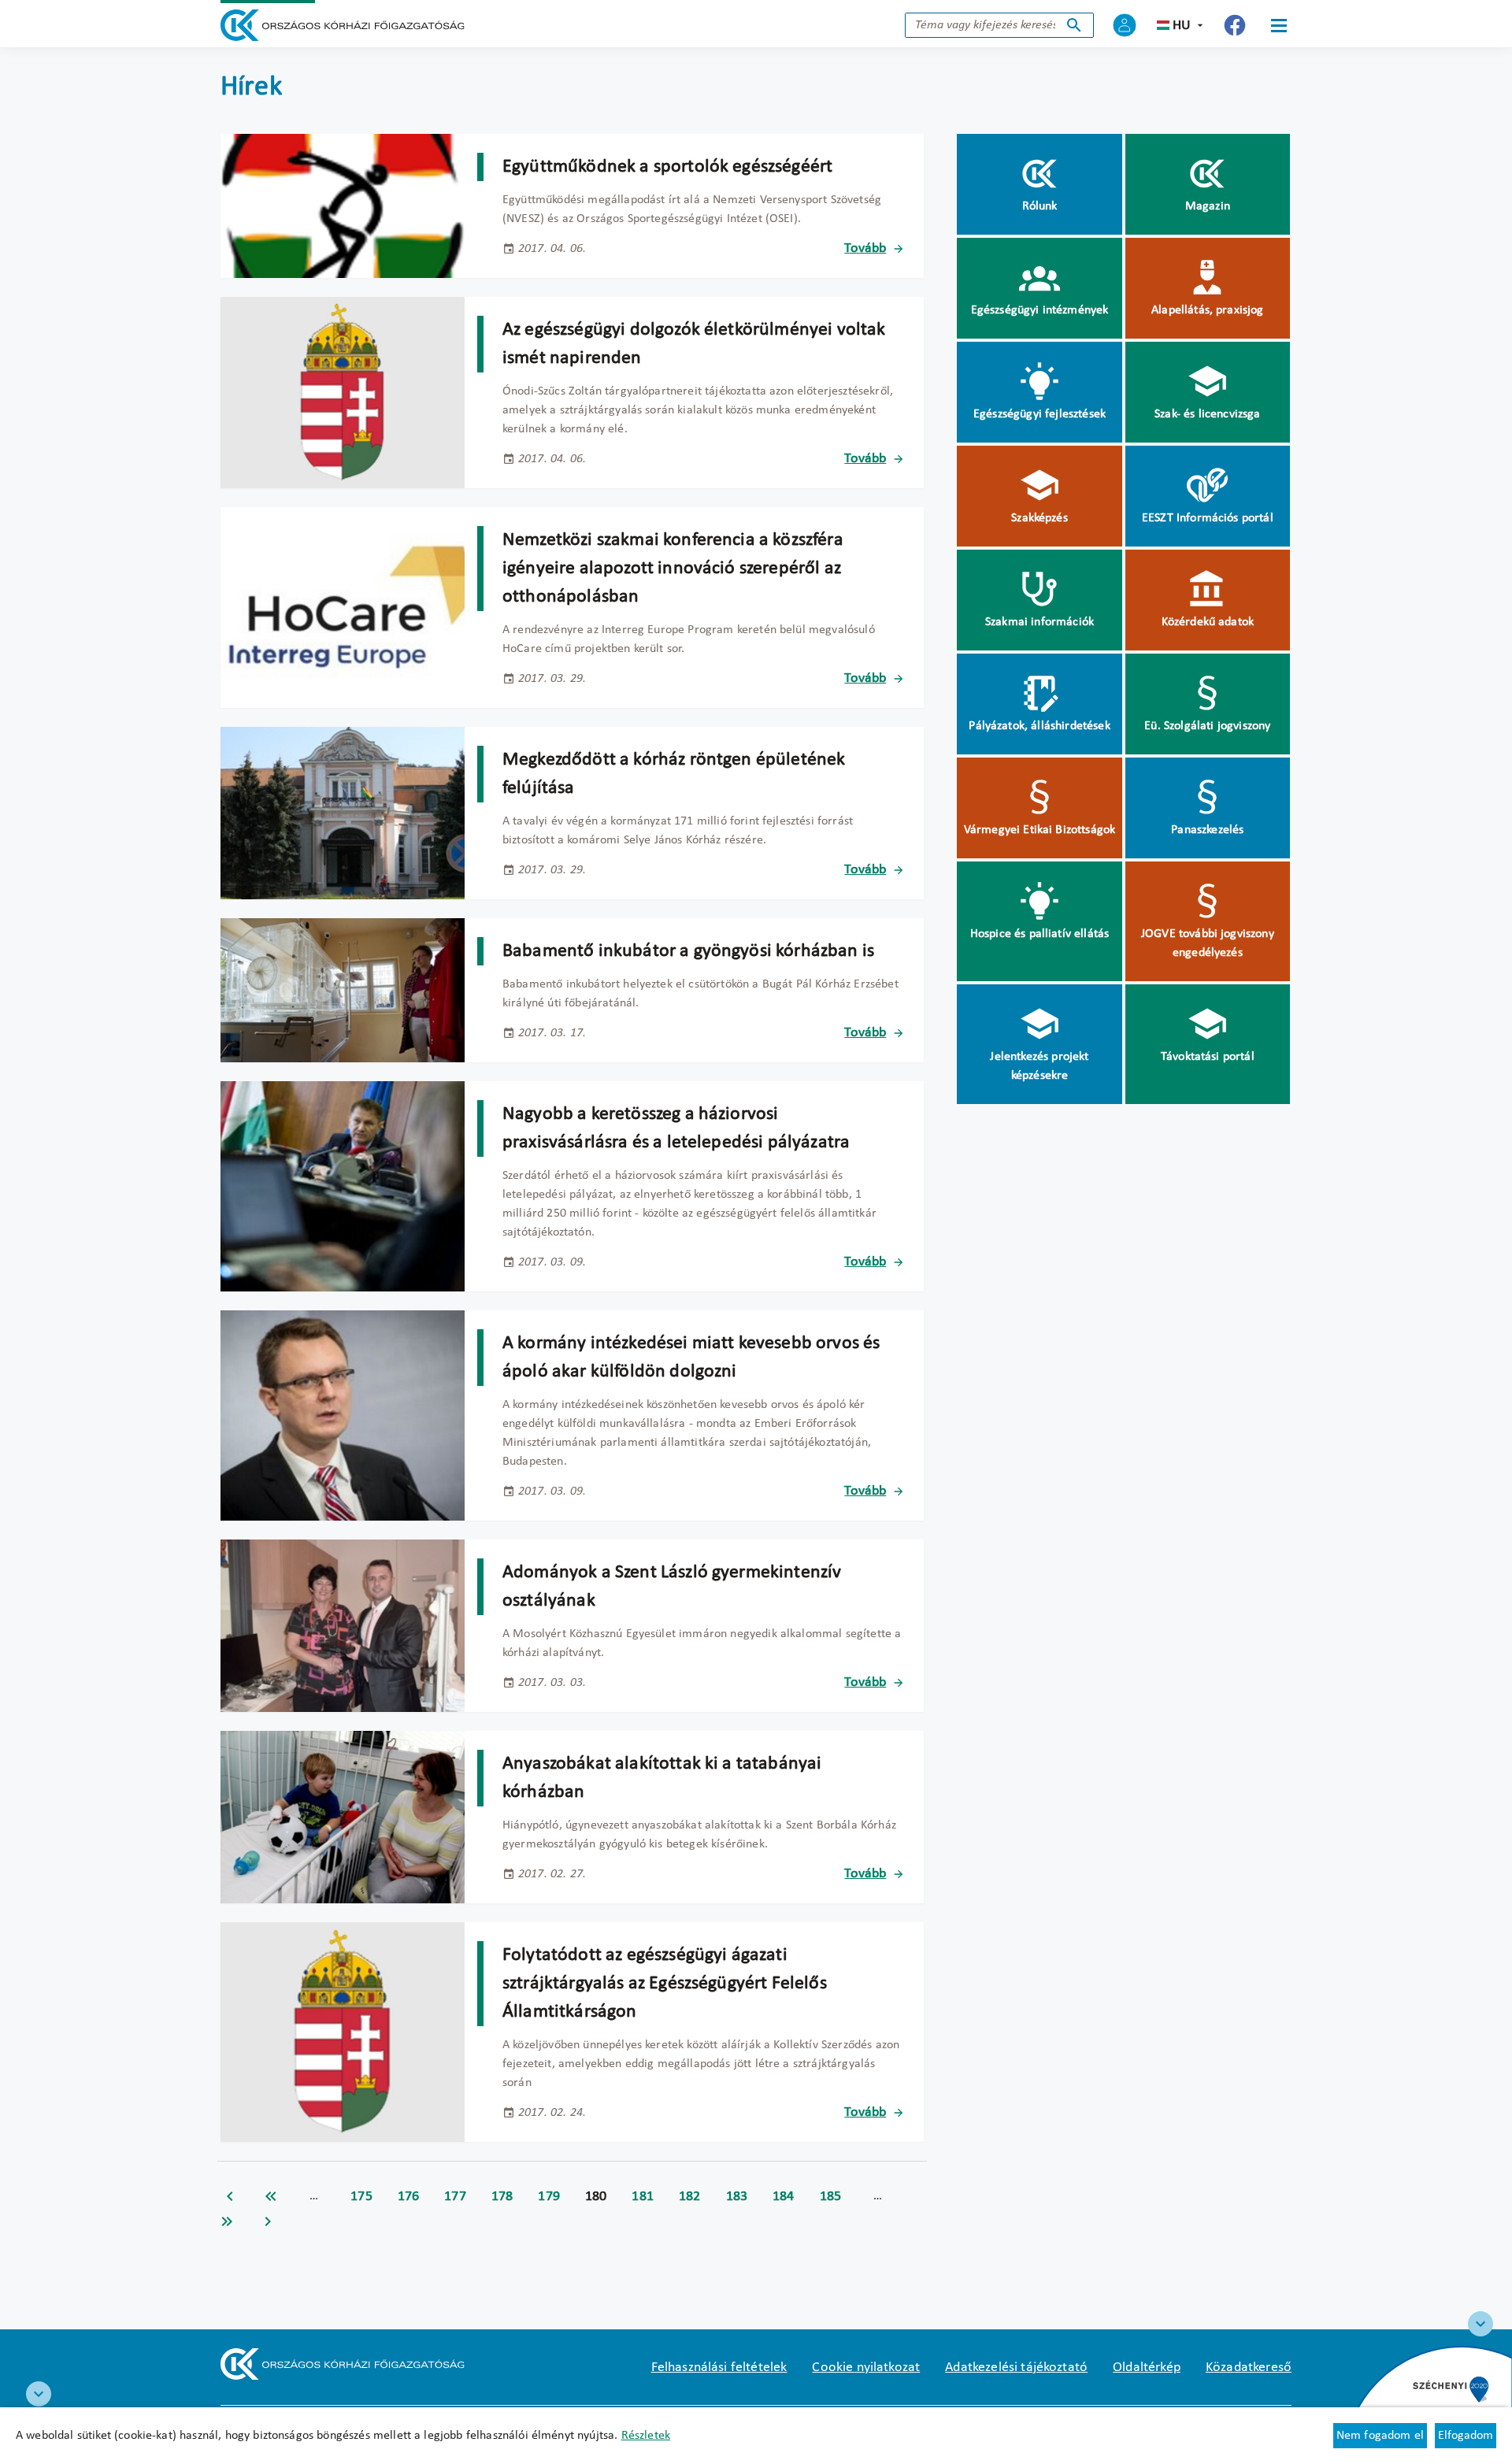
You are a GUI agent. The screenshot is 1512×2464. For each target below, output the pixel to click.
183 (737, 2197)
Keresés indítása (1074, 25)
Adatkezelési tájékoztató (1016, 2368)
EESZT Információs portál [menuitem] (1208, 518)
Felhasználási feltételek (719, 2368)
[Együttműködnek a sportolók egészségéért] (343, 206)
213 (227, 2221)
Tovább (865, 248)
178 (502, 2197)
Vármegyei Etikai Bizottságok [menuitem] (1039, 830)
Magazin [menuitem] (1208, 206)
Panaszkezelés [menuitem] (1207, 830)
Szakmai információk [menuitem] (1039, 622)
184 (784, 2197)
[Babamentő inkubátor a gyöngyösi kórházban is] (343, 990)
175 (361, 2197)
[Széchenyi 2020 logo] (1480, 2324)
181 (643, 2197)
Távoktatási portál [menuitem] (1208, 1057)
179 (549, 2197)
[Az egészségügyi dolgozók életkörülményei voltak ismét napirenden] (343, 393)
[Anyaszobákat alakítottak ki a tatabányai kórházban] (343, 1817)
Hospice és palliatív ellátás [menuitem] (1039, 934)
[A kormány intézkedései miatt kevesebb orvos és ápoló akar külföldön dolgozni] (343, 1415)
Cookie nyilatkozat (866, 2368)
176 (409, 2197)
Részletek (646, 2436)
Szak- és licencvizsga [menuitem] (1207, 414)
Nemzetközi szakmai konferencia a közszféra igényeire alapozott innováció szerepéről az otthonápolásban (673, 569)
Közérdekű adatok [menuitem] (1208, 622)
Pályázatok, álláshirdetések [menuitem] (1039, 726)
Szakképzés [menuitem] (1039, 518)
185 (831, 2197)
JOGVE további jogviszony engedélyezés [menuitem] (1208, 943)
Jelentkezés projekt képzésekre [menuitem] (1039, 1066)
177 (455, 2197)
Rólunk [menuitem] (1040, 206)
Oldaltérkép (1147, 2368)
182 (690, 2197)
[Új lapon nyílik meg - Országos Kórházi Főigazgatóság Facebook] (1235, 25)
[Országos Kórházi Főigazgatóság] (343, 25)
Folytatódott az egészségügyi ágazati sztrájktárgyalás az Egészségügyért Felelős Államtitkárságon (665, 1984)
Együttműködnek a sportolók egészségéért (667, 167)
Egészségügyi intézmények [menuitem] (1040, 310)
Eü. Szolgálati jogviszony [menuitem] (1207, 726)
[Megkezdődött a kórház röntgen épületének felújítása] (343, 813)
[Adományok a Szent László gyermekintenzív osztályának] (343, 1626)
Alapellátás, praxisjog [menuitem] (1208, 310)
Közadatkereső (1249, 2368)
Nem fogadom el (1380, 2436)
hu (1182, 26)
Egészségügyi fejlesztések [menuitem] (1039, 414)
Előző (230, 2196)
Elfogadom (1466, 2436)
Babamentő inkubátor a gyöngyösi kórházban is (688, 951)
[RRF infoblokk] (39, 2394)
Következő (268, 2221)
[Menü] (1279, 25)
